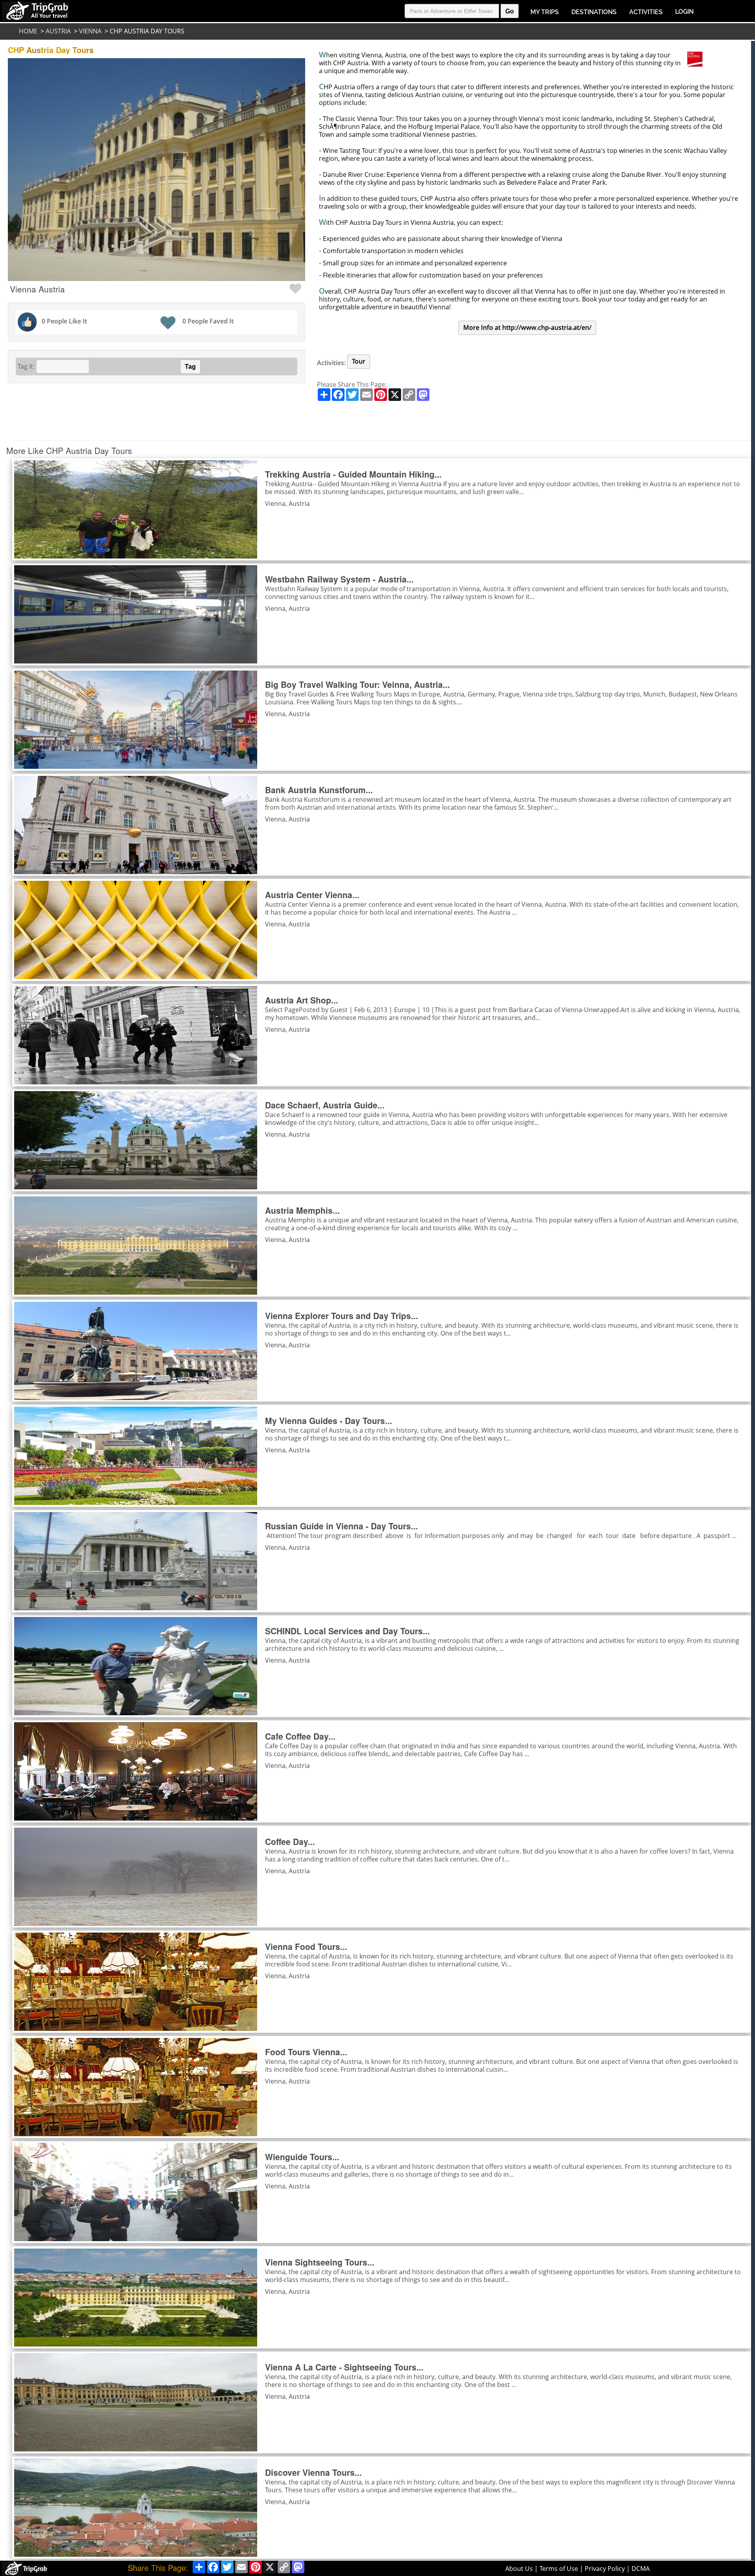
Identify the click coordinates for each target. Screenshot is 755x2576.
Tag (190, 367)
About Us (519, 2569)
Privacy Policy (605, 2569)
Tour (359, 361)
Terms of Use (559, 2569)
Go (510, 11)
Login (684, 12)
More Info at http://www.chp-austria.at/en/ (527, 327)
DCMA (641, 2569)
